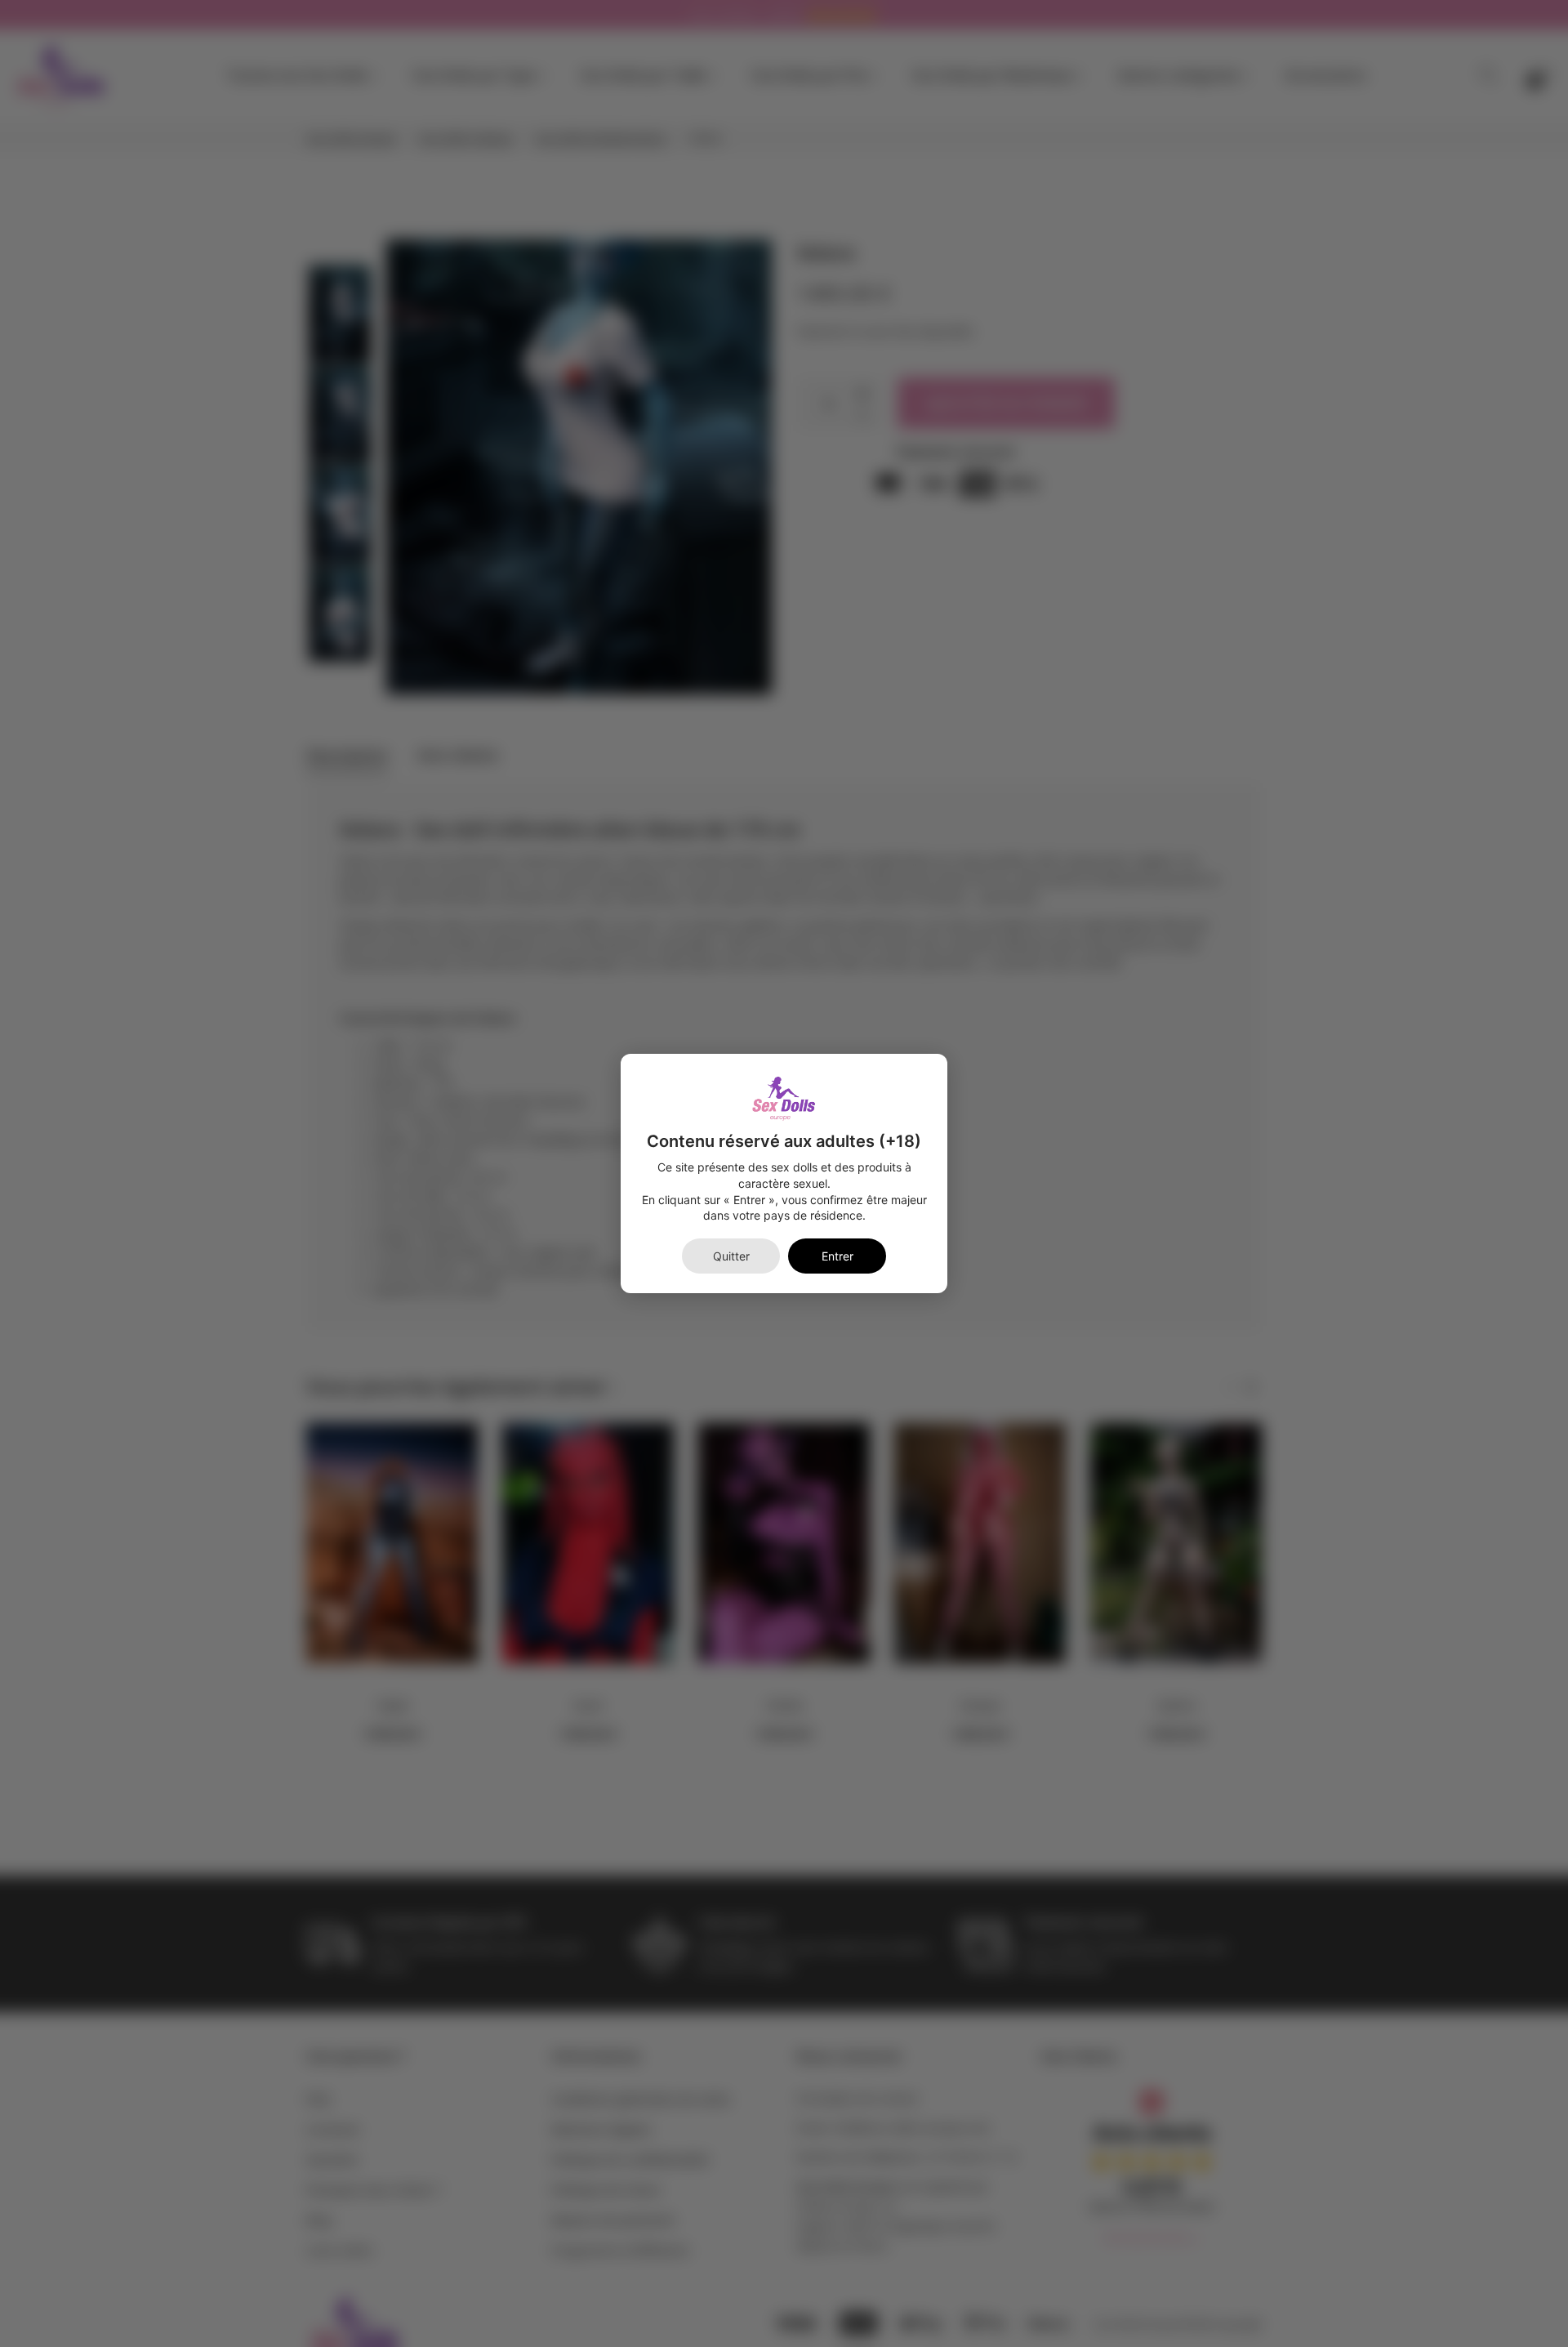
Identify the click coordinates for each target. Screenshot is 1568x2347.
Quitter (731, 1256)
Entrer (837, 1256)
